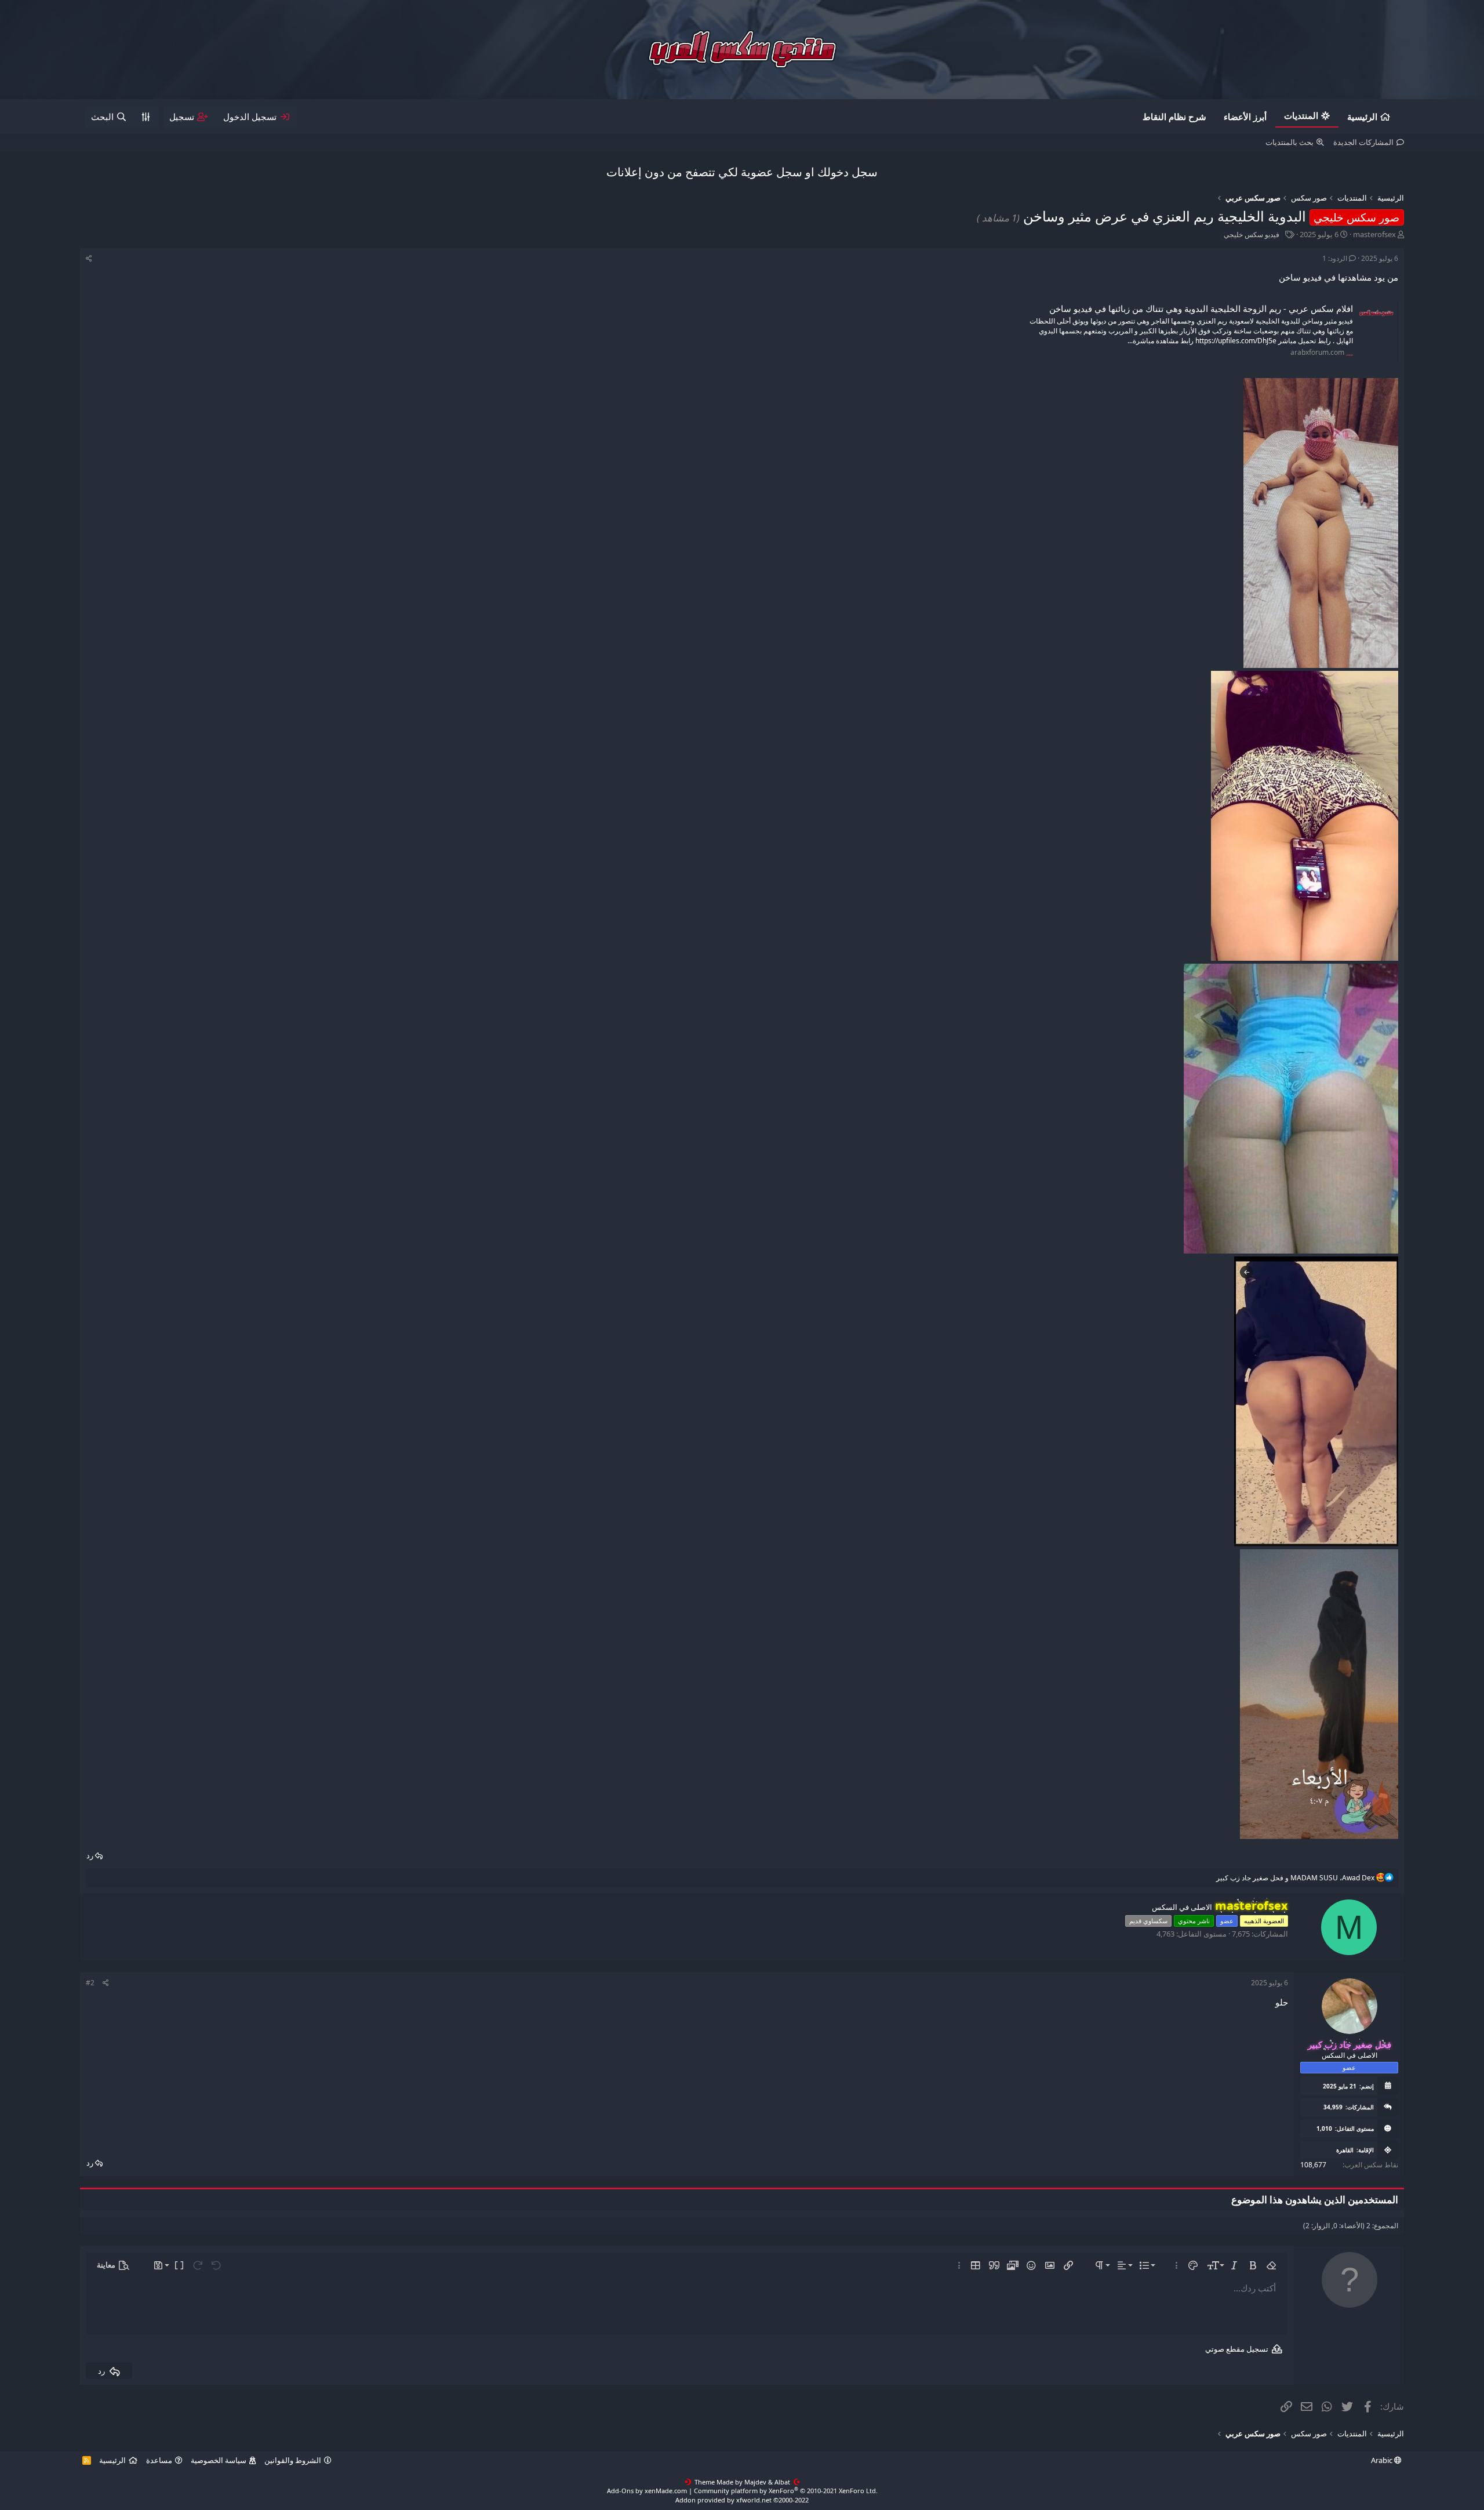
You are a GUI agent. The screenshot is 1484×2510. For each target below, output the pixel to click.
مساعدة (159, 2460)
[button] (1271, 2265)
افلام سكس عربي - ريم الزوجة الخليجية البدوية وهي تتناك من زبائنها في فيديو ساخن (1201, 308)
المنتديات (1301, 115)
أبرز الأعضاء (1245, 117)
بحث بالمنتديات (1290, 142)
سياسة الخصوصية (219, 2460)
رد (90, 1855)
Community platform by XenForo (786, 2491)
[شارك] (89, 259)
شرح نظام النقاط (1174, 117)
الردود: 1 (1335, 258)
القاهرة (1345, 2150)
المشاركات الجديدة (1363, 142)
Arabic (1383, 2460)
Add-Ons (620, 2491)
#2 (90, 1983)
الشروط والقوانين (293, 2460)
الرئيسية (1362, 117)
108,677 (1313, 2165)
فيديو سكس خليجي (1252, 235)
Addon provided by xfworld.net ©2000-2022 (742, 2500)
